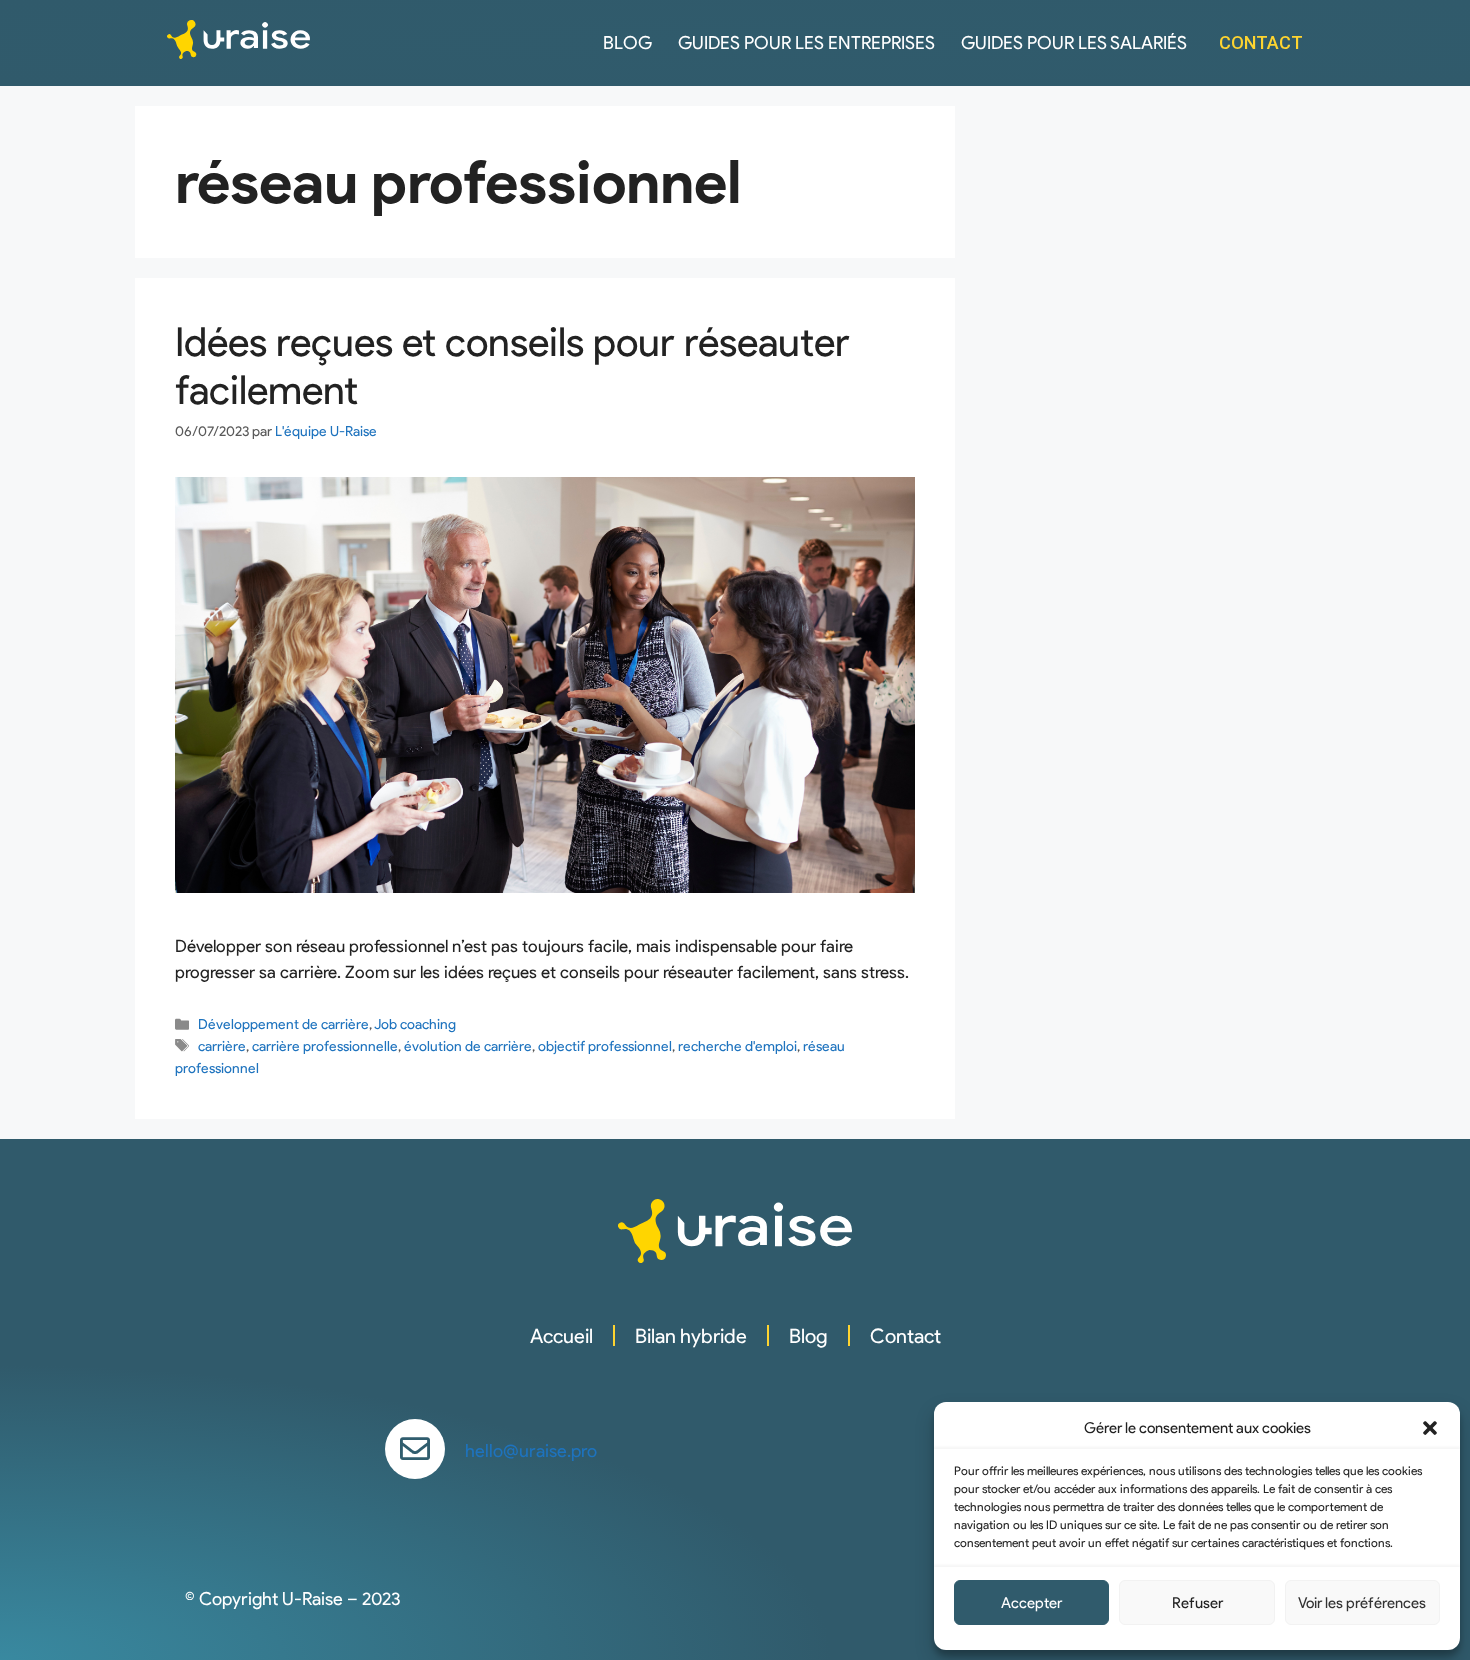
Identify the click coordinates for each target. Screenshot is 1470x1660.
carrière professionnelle (325, 1046)
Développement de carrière (283, 1024)
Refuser (1197, 1603)
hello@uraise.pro (531, 1451)
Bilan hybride (691, 1336)
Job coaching (415, 1024)
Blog (627, 43)
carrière (222, 1046)
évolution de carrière (468, 1046)
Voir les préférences (1362, 1603)
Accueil (561, 1336)
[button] (1430, 1428)
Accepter (1031, 1603)
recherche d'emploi (737, 1046)
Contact (905, 1336)
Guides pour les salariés (1074, 43)
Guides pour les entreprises (806, 43)
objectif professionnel (605, 1046)
